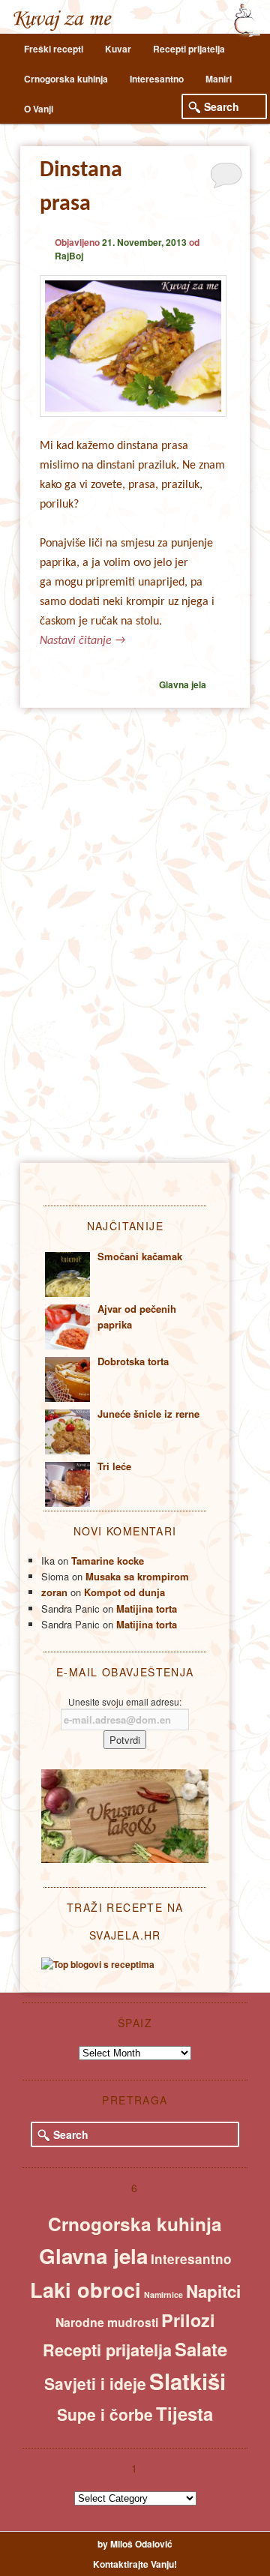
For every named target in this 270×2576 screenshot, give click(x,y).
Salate (201, 2349)
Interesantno (157, 79)
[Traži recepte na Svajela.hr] (98, 1964)
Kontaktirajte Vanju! (135, 2564)
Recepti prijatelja (189, 49)
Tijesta (184, 2413)
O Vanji (39, 109)
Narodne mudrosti (107, 2322)
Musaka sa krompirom (137, 1576)
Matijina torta (147, 1609)
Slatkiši (187, 2381)
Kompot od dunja (124, 1592)
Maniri (219, 79)
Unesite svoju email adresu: (125, 1701)
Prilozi (188, 2320)
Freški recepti (54, 49)
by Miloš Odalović (135, 2544)
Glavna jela (183, 684)
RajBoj (69, 256)
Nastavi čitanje (82, 641)
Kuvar (118, 49)
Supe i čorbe (105, 2414)
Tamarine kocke (108, 1561)
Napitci (213, 2291)
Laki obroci (85, 2290)
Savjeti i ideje (95, 2383)
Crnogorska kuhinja (66, 79)
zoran (54, 1592)
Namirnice (163, 2294)
